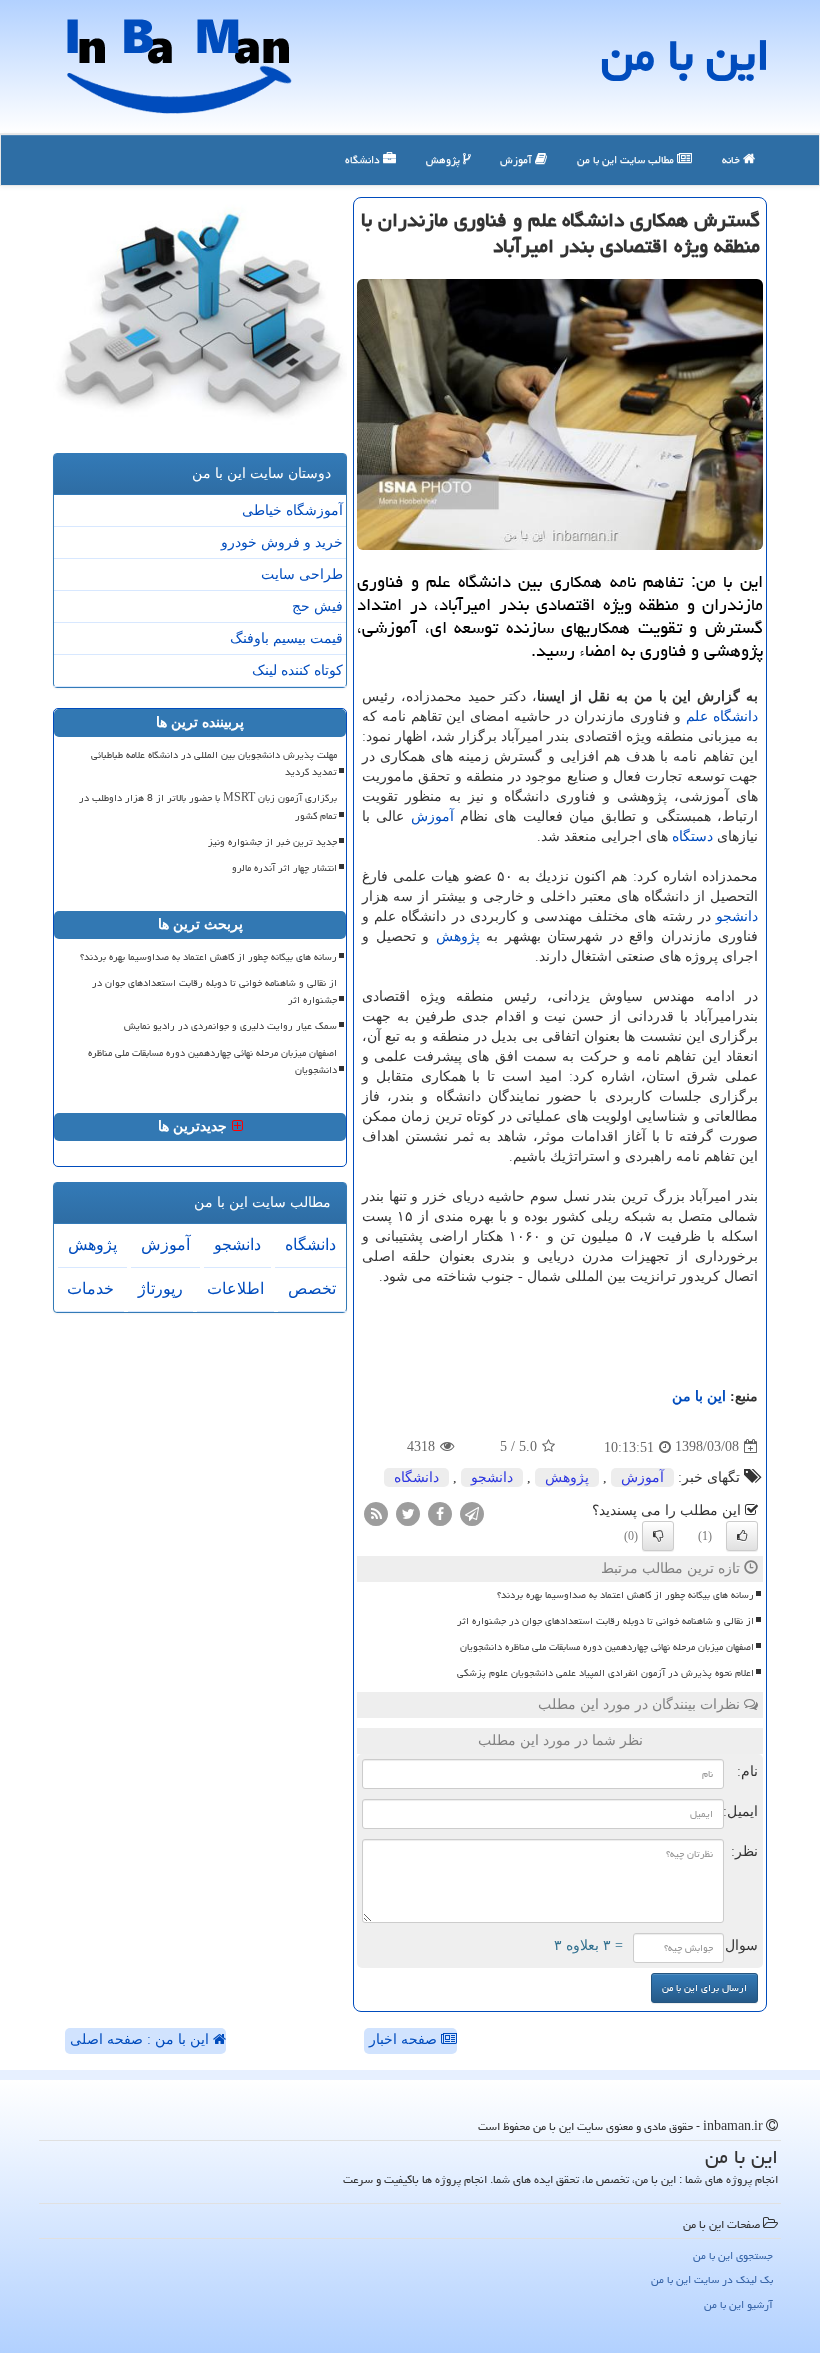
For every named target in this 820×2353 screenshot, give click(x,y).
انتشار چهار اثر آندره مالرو (284, 868)
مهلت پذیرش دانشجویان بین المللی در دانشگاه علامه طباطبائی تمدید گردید (214, 763)
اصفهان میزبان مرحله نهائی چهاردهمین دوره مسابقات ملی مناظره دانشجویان (607, 1647)
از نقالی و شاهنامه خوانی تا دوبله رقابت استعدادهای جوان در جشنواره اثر (605, 1621)
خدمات (90, 1288)
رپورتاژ (160, 1288)
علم (697, 716)
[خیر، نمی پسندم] (658, 1536)
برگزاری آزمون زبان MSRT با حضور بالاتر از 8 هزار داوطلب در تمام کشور (208, 806)
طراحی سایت (302, 574)
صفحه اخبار (405, 2039)
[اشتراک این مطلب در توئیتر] (408, 1512)
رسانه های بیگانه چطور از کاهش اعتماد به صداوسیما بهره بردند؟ (625, 1595)
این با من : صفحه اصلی (141, 2039)
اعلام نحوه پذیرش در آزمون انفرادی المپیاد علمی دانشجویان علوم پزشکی (605, 1673)
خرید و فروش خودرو (282, 542)
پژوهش (444, 159)
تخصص (312, 1288)
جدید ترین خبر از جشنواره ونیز (272, 842)
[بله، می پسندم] (742, 1536)
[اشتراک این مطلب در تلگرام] (472, 1512)
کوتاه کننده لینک (297, 670)
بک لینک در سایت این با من (712, 2279)
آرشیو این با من (738, 2304)
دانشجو (737, 916)
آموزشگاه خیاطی (292, 510)
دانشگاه (364, 159)
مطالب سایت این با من (627, 159)
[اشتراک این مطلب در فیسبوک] (440, 1512)
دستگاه (692, 836)
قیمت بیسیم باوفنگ (286, 638)
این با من (685, 55)
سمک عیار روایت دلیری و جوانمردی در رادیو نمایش (230, 1026)
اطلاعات (235, 1288)
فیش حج (317, 606)
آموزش (517, 159)
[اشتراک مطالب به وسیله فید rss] (376, 1512)
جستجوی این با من (733, 2255)
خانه (732, 159)
